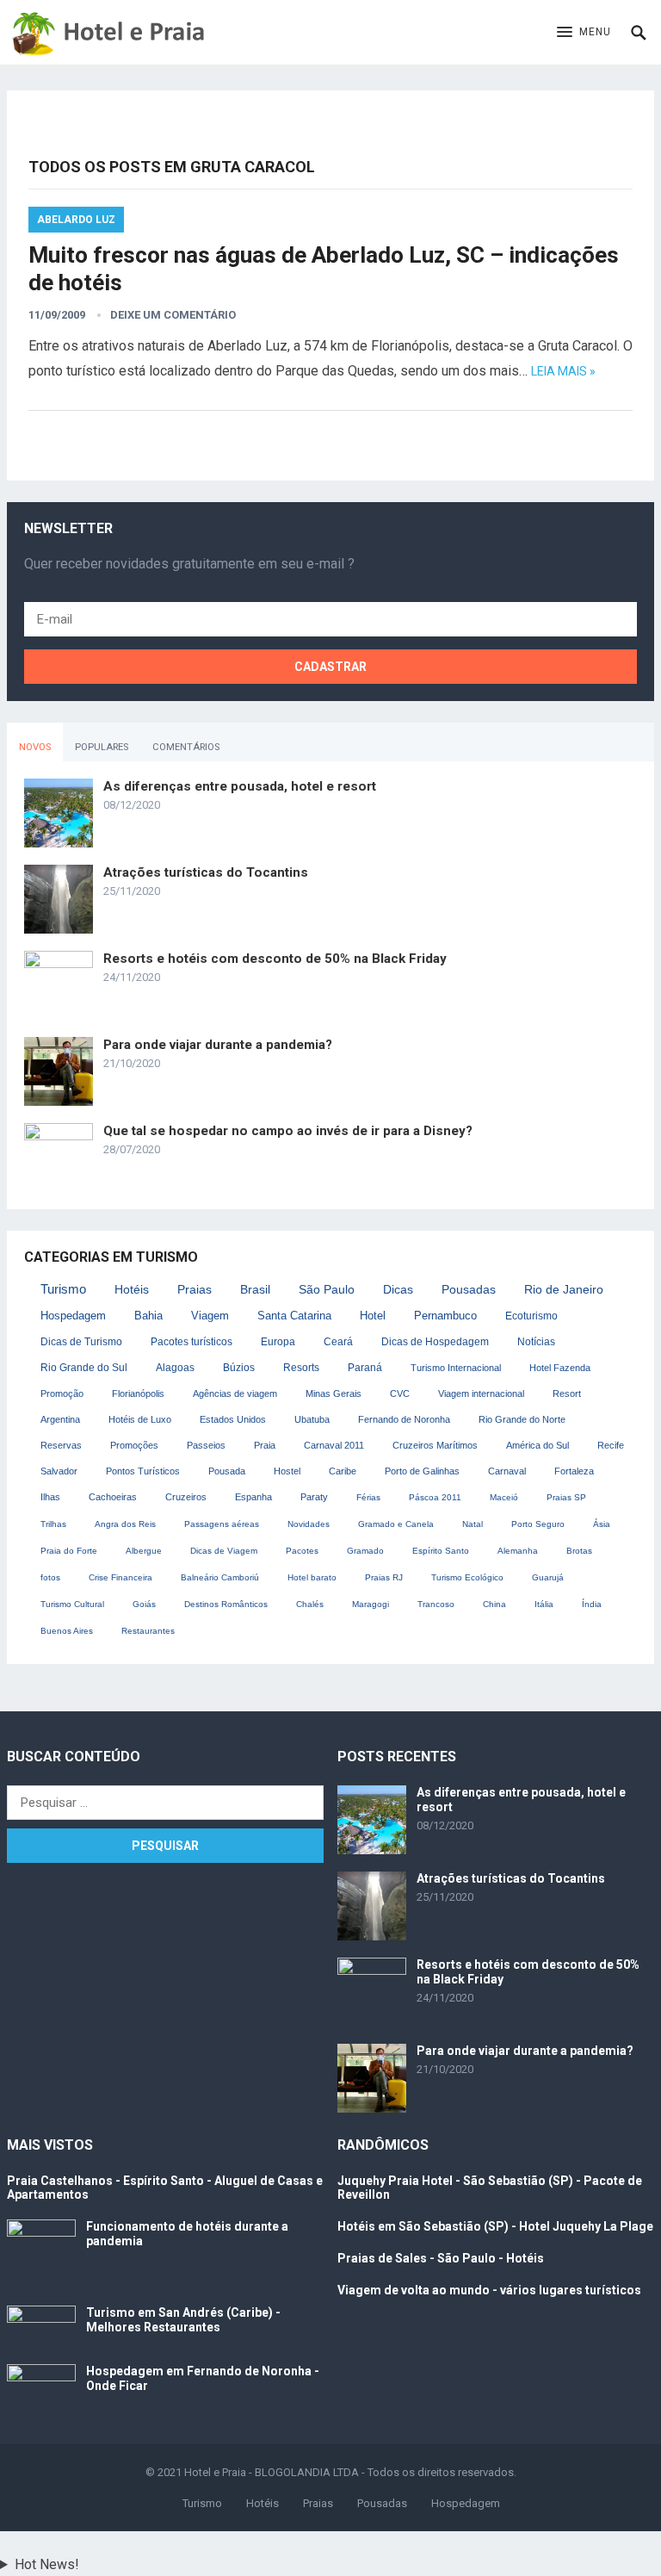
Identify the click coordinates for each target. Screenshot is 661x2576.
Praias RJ (384, 1577)
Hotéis (132, 1289)
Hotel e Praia (215, 2472)
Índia (592, 1604)
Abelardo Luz (76, 220)
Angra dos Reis (125, 1524)
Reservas (61, 1445)
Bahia (148, 1316)
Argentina (60, 1419)
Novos (35, 747)
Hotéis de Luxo (140, 1419)
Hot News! (47, 2564)
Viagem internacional (481, 1394)
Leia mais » (563, 371)
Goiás (144, 1604)
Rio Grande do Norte (522, 1419)
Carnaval (507, 1471)
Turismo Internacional (456, 1368)
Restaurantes (148, 1631)
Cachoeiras (113, 1497)
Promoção (62, 1394)
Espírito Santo (441, 1551)
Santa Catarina (294, 1316)
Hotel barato (312, 1577)
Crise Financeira (120, 1577)
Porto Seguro (538, 1524)
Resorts (301, 1367)
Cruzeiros (186, 1497)
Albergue (144, 1551)
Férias (368, 1497)
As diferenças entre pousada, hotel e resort (240, 786)
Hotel (373, 1316)
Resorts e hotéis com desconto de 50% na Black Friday (275, 959)
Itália (544, 1604)
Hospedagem (73, 1316)
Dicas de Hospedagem (435, 1342)
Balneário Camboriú (220, 1577)
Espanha (253, 1497)
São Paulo (327, 1289)
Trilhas (53, 1524)
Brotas (579, 1551)
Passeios (206, 1445)
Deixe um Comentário (173, 315)
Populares (102, 747)
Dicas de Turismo (81, 1342)
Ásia (602, 1524)
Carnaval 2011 (334, 1445)
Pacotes (302, 1551)
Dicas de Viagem (224, 1551)
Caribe (343, 1471)
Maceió (504, 1497)
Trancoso (436, 1604)
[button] (584, 33)
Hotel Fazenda (560, 1368)
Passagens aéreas (222, 1524)
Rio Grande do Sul (84, 1368)
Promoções (134, 1445)
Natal (473, 1524)
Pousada (227, 1471)
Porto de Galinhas (422, 1471)
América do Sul (537, 1445)
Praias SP (566, 1497)
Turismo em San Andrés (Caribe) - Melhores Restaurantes (183, 2320)
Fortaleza (574, 1471)
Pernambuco (445, 1316)
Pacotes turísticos (192, 1342)
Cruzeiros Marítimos (435, 1445)
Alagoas (175, 1368)
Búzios (239, 1367)
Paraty (314, 1497)
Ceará (338, 1342)
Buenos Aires (67, 1631)
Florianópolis (138, 1394)
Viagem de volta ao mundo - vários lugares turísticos (489, 2290)
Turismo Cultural (72, 1604)
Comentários (186, 747)
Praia (265, 1445)
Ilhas (50, 1497)
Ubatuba (312, 1419)
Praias (195, 1289)
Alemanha (518, 1551)
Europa (278, 1342)
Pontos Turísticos (143, 1471)
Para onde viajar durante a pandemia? (218, 1045)
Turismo (63, 1289)
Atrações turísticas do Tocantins (206, 872)
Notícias (536, 1342)
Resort (567, 1394)
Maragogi (371, 1604)
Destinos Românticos (226, 1604)
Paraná (365, 1367)
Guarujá (548, 1577)
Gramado (365, 1551)
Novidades (309, 1524)
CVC (400, 1394)
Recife (611, 1445)
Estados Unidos (233, 1419)
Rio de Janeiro (564, 1290)
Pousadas (469, 1290)
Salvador (59, 1471)
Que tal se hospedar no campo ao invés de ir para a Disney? (288, 1131)
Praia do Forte (69, 1551)
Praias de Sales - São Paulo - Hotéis (441, 2258)
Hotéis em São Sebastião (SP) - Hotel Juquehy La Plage (495, 2226)
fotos (50, 1577)
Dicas (398, 1290)
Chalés (310, 1604)
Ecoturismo (531, 1316)
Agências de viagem (235, 1394)
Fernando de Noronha (404, 1419)
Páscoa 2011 (435, 1497)
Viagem (210, 1316)
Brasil (255, 1289)
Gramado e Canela (396, 1524)
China (494, 1604)
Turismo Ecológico (467, 1577)
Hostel (287, 1471)
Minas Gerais (334, 1394)
